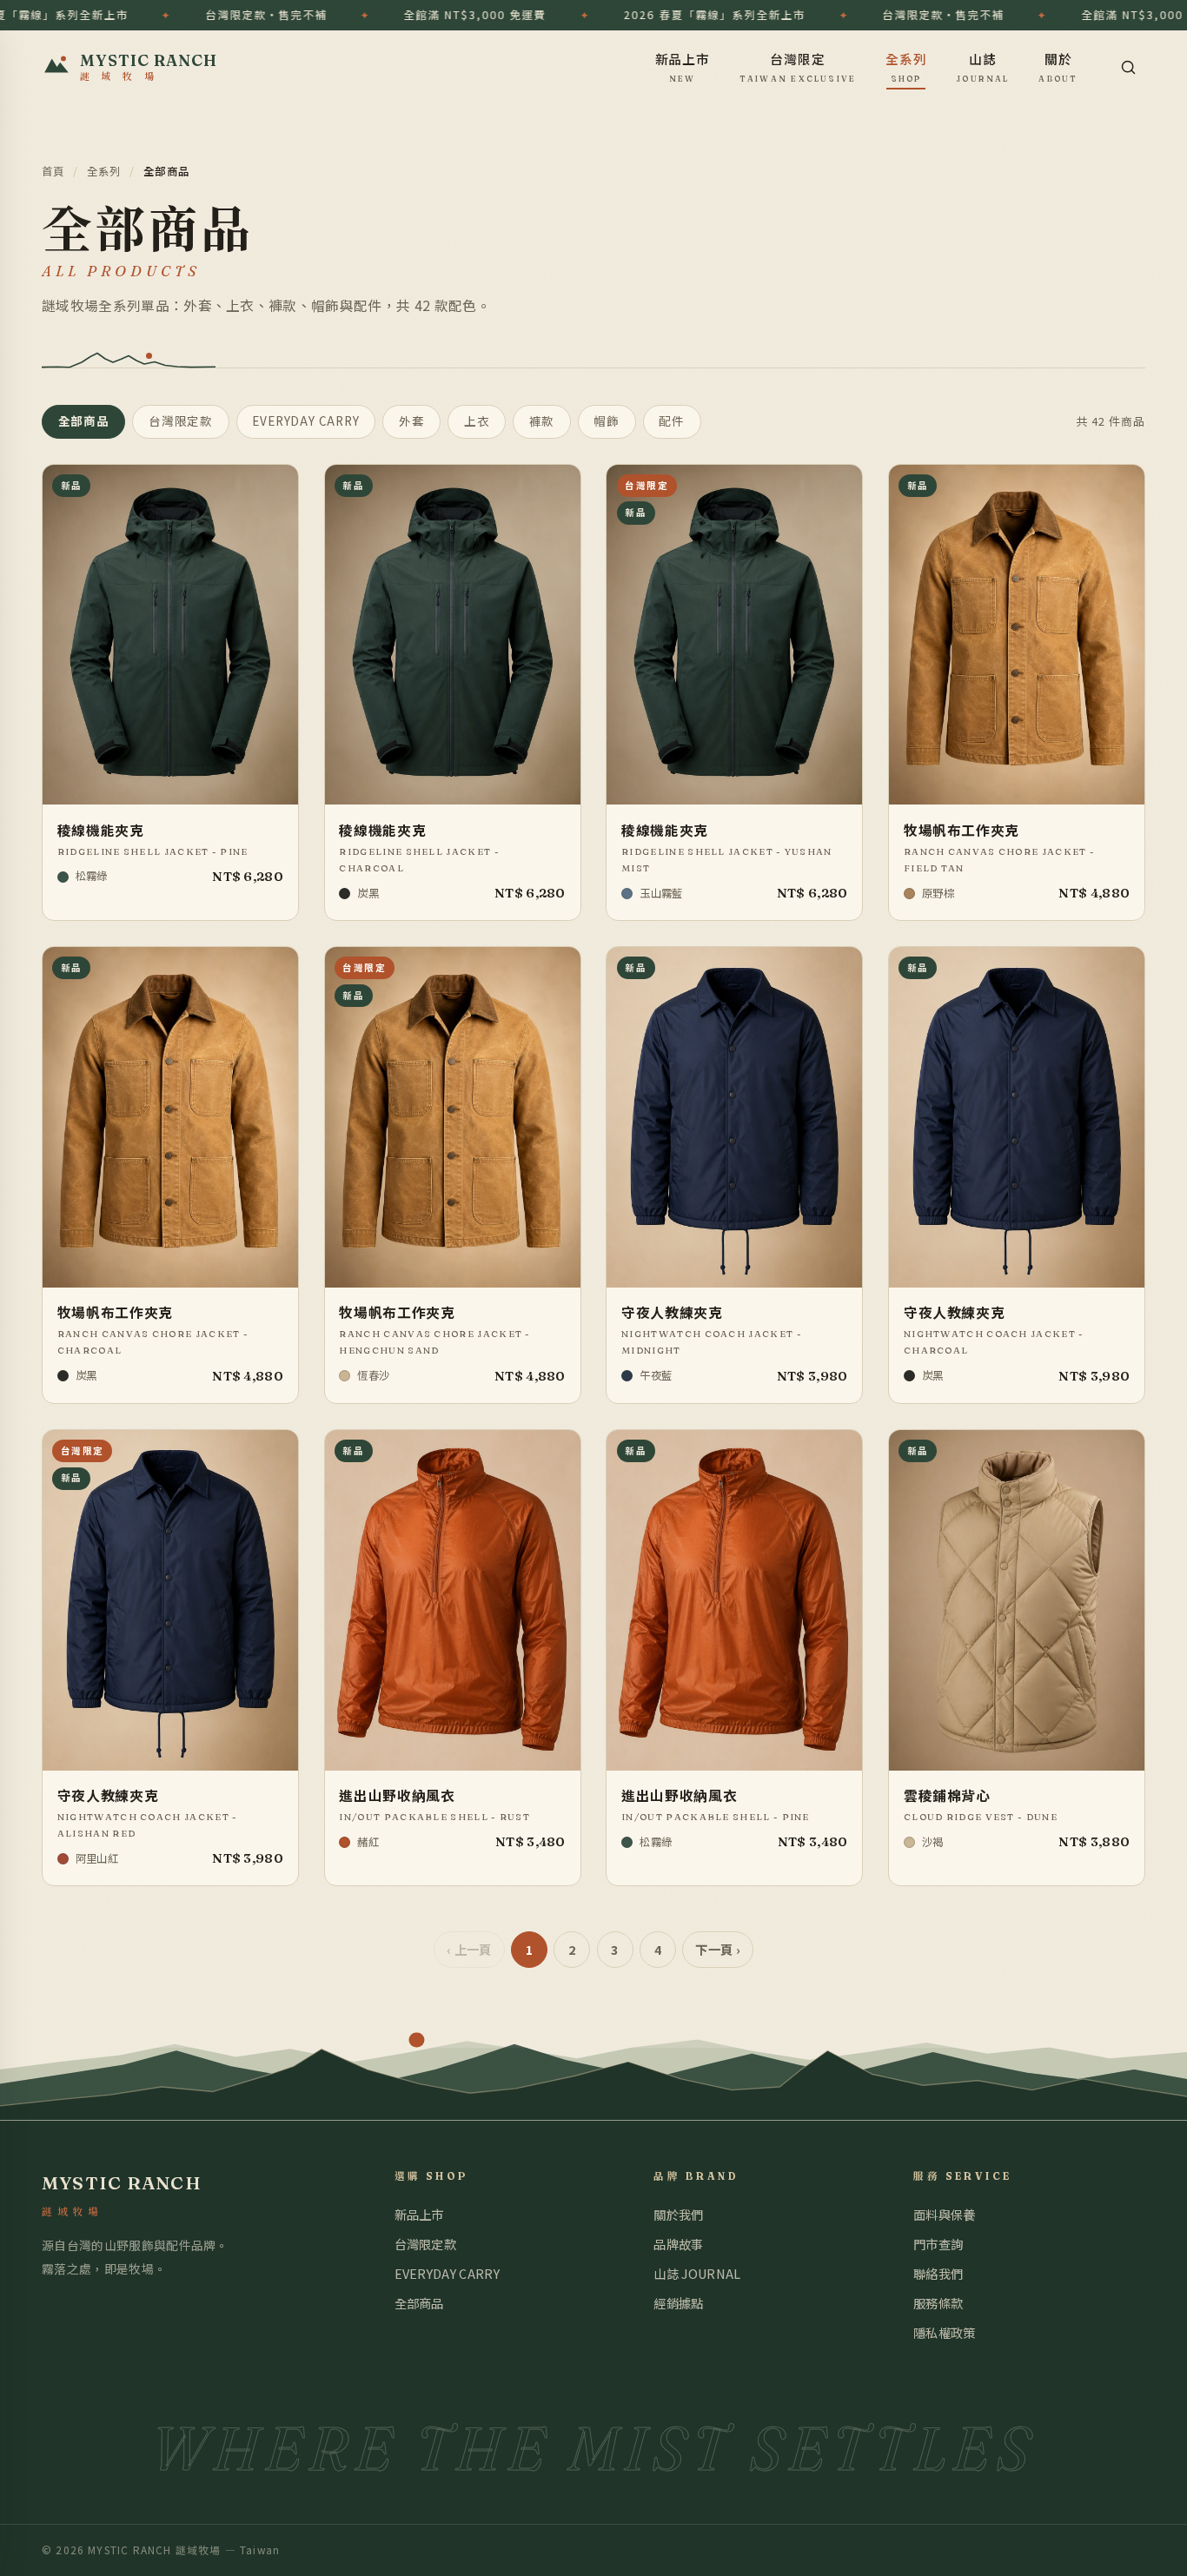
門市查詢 (938, 2244)
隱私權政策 (945, 2332)
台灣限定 (798, 66)
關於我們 (678, 2214)
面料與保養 (945, 2214)
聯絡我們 (938, 2273)
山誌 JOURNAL (697, 2273)
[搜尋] (1128, 67)
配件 (672, 421)
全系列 (906, 66)
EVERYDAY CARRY (305, 421)
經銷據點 (678, 2303)
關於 (1058, 66)
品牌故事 (678, 2244)
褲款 (542, 421)
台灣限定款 (181, 421)
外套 (412, 421)
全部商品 (84, 421)
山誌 (983, 66)
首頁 (53, 171)
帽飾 (607, 421)
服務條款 (938, 2303)
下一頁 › (718, 1949)
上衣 (477, 421)
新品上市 (683, 66)
